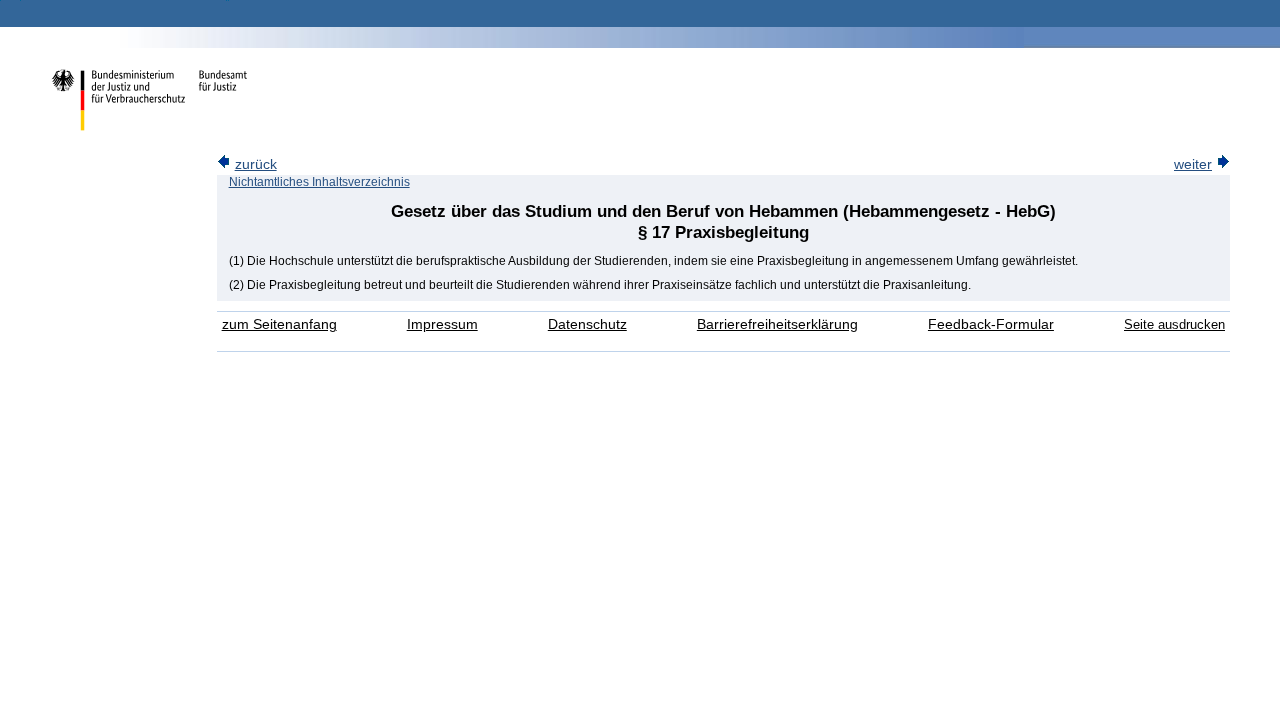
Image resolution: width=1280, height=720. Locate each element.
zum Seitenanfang (279, 324)
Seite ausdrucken (1174, 324)
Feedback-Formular (991, 324)
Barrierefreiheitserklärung (777, 324)
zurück (256, 164)
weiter (1193, 164)
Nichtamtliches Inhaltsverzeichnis (319, 182)
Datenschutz (587, 324)
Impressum (442, 324)
